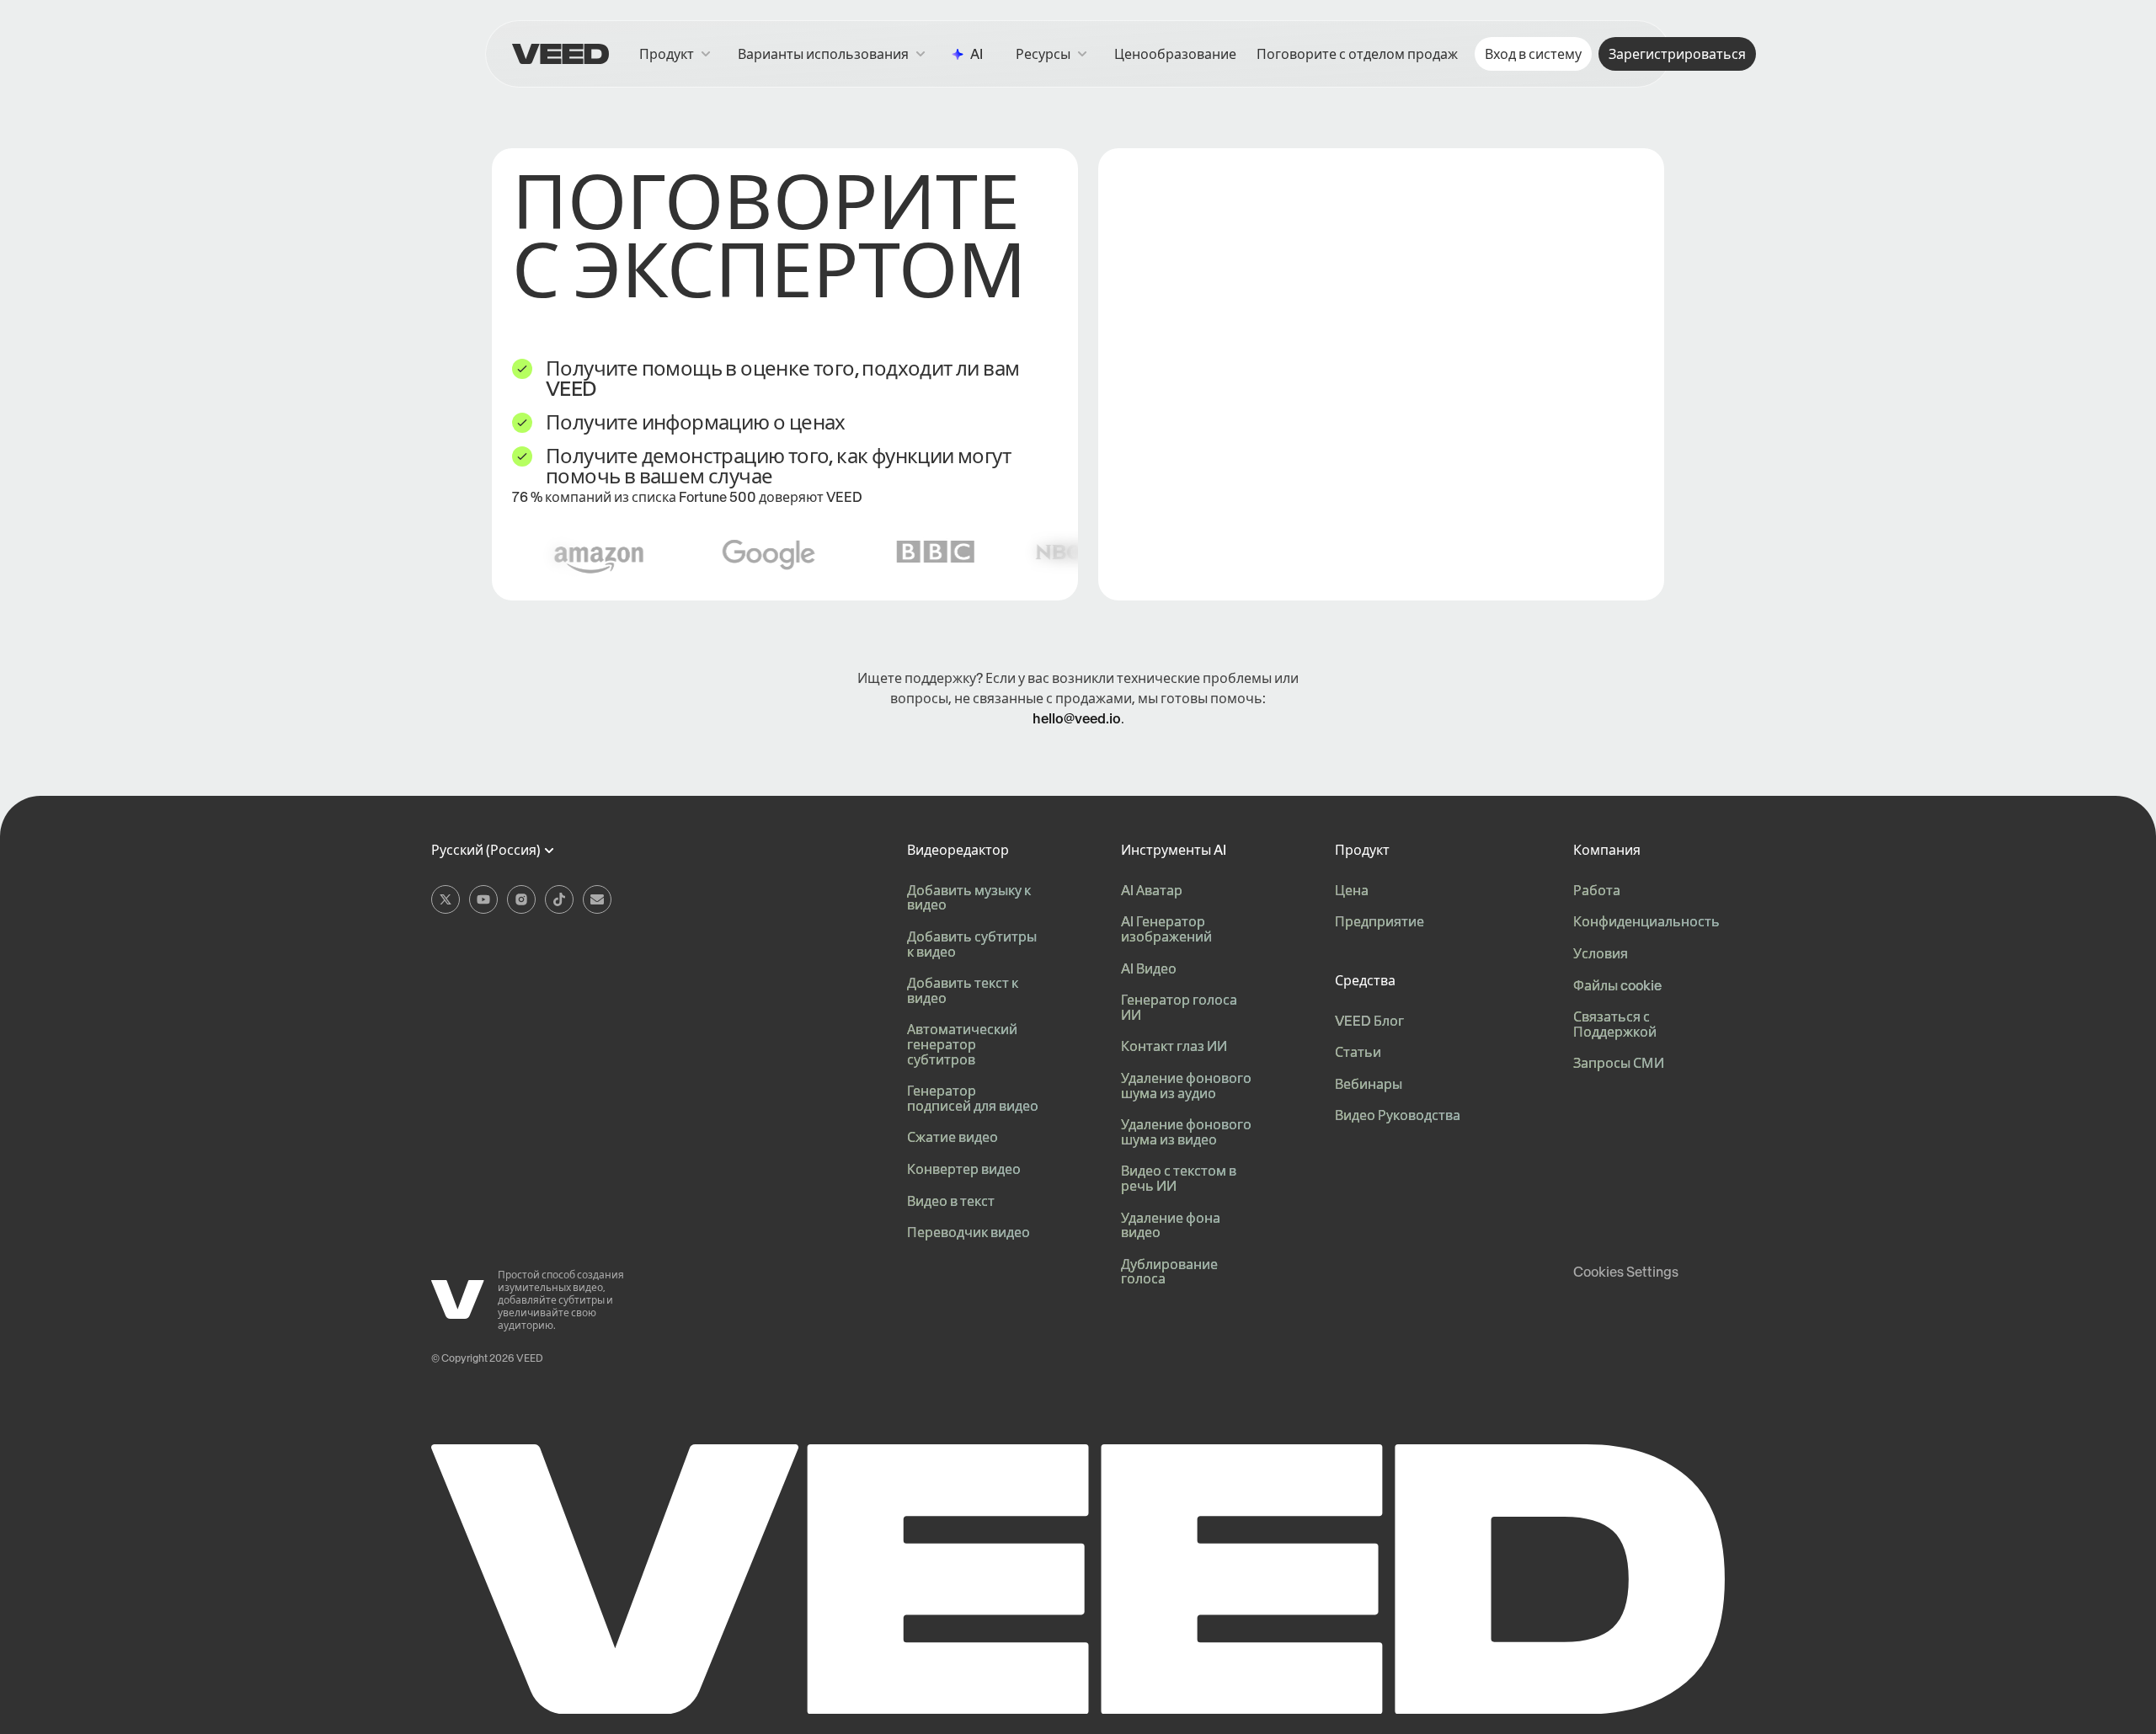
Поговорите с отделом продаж (1357, 54)
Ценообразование (1175, 54)
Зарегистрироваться (1677, 54)
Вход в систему (1533, 54)
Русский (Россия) (486, 851)
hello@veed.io (1077, 718)
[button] (1051, 54)
